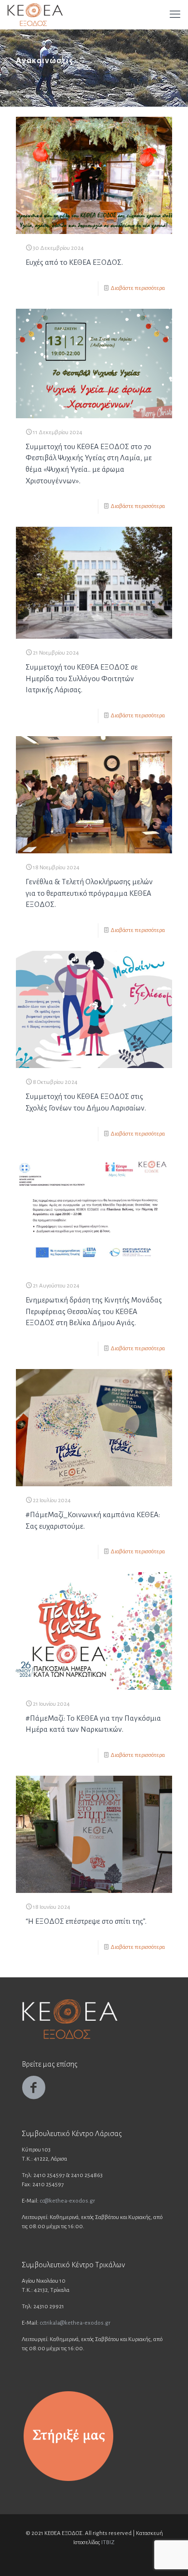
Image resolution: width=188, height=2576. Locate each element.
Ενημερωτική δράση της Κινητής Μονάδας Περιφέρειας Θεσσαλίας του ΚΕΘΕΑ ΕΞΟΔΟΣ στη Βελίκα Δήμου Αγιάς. (94, 1311)
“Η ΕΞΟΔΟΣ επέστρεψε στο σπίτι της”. (86, 1921)
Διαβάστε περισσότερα (138, 288)
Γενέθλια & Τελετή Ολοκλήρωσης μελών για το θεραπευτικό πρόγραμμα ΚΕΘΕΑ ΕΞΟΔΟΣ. (89, 893)
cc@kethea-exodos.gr (67, 2201)
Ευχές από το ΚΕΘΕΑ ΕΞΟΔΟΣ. (74, 262)
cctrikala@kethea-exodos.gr (75, 2323)
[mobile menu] (175, 14)
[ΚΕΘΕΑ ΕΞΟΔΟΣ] (35, 14)
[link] (68, 2436)
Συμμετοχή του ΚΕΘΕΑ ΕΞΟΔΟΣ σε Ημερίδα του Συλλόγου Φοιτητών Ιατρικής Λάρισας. (82, 678)
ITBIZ (108, 2542)
